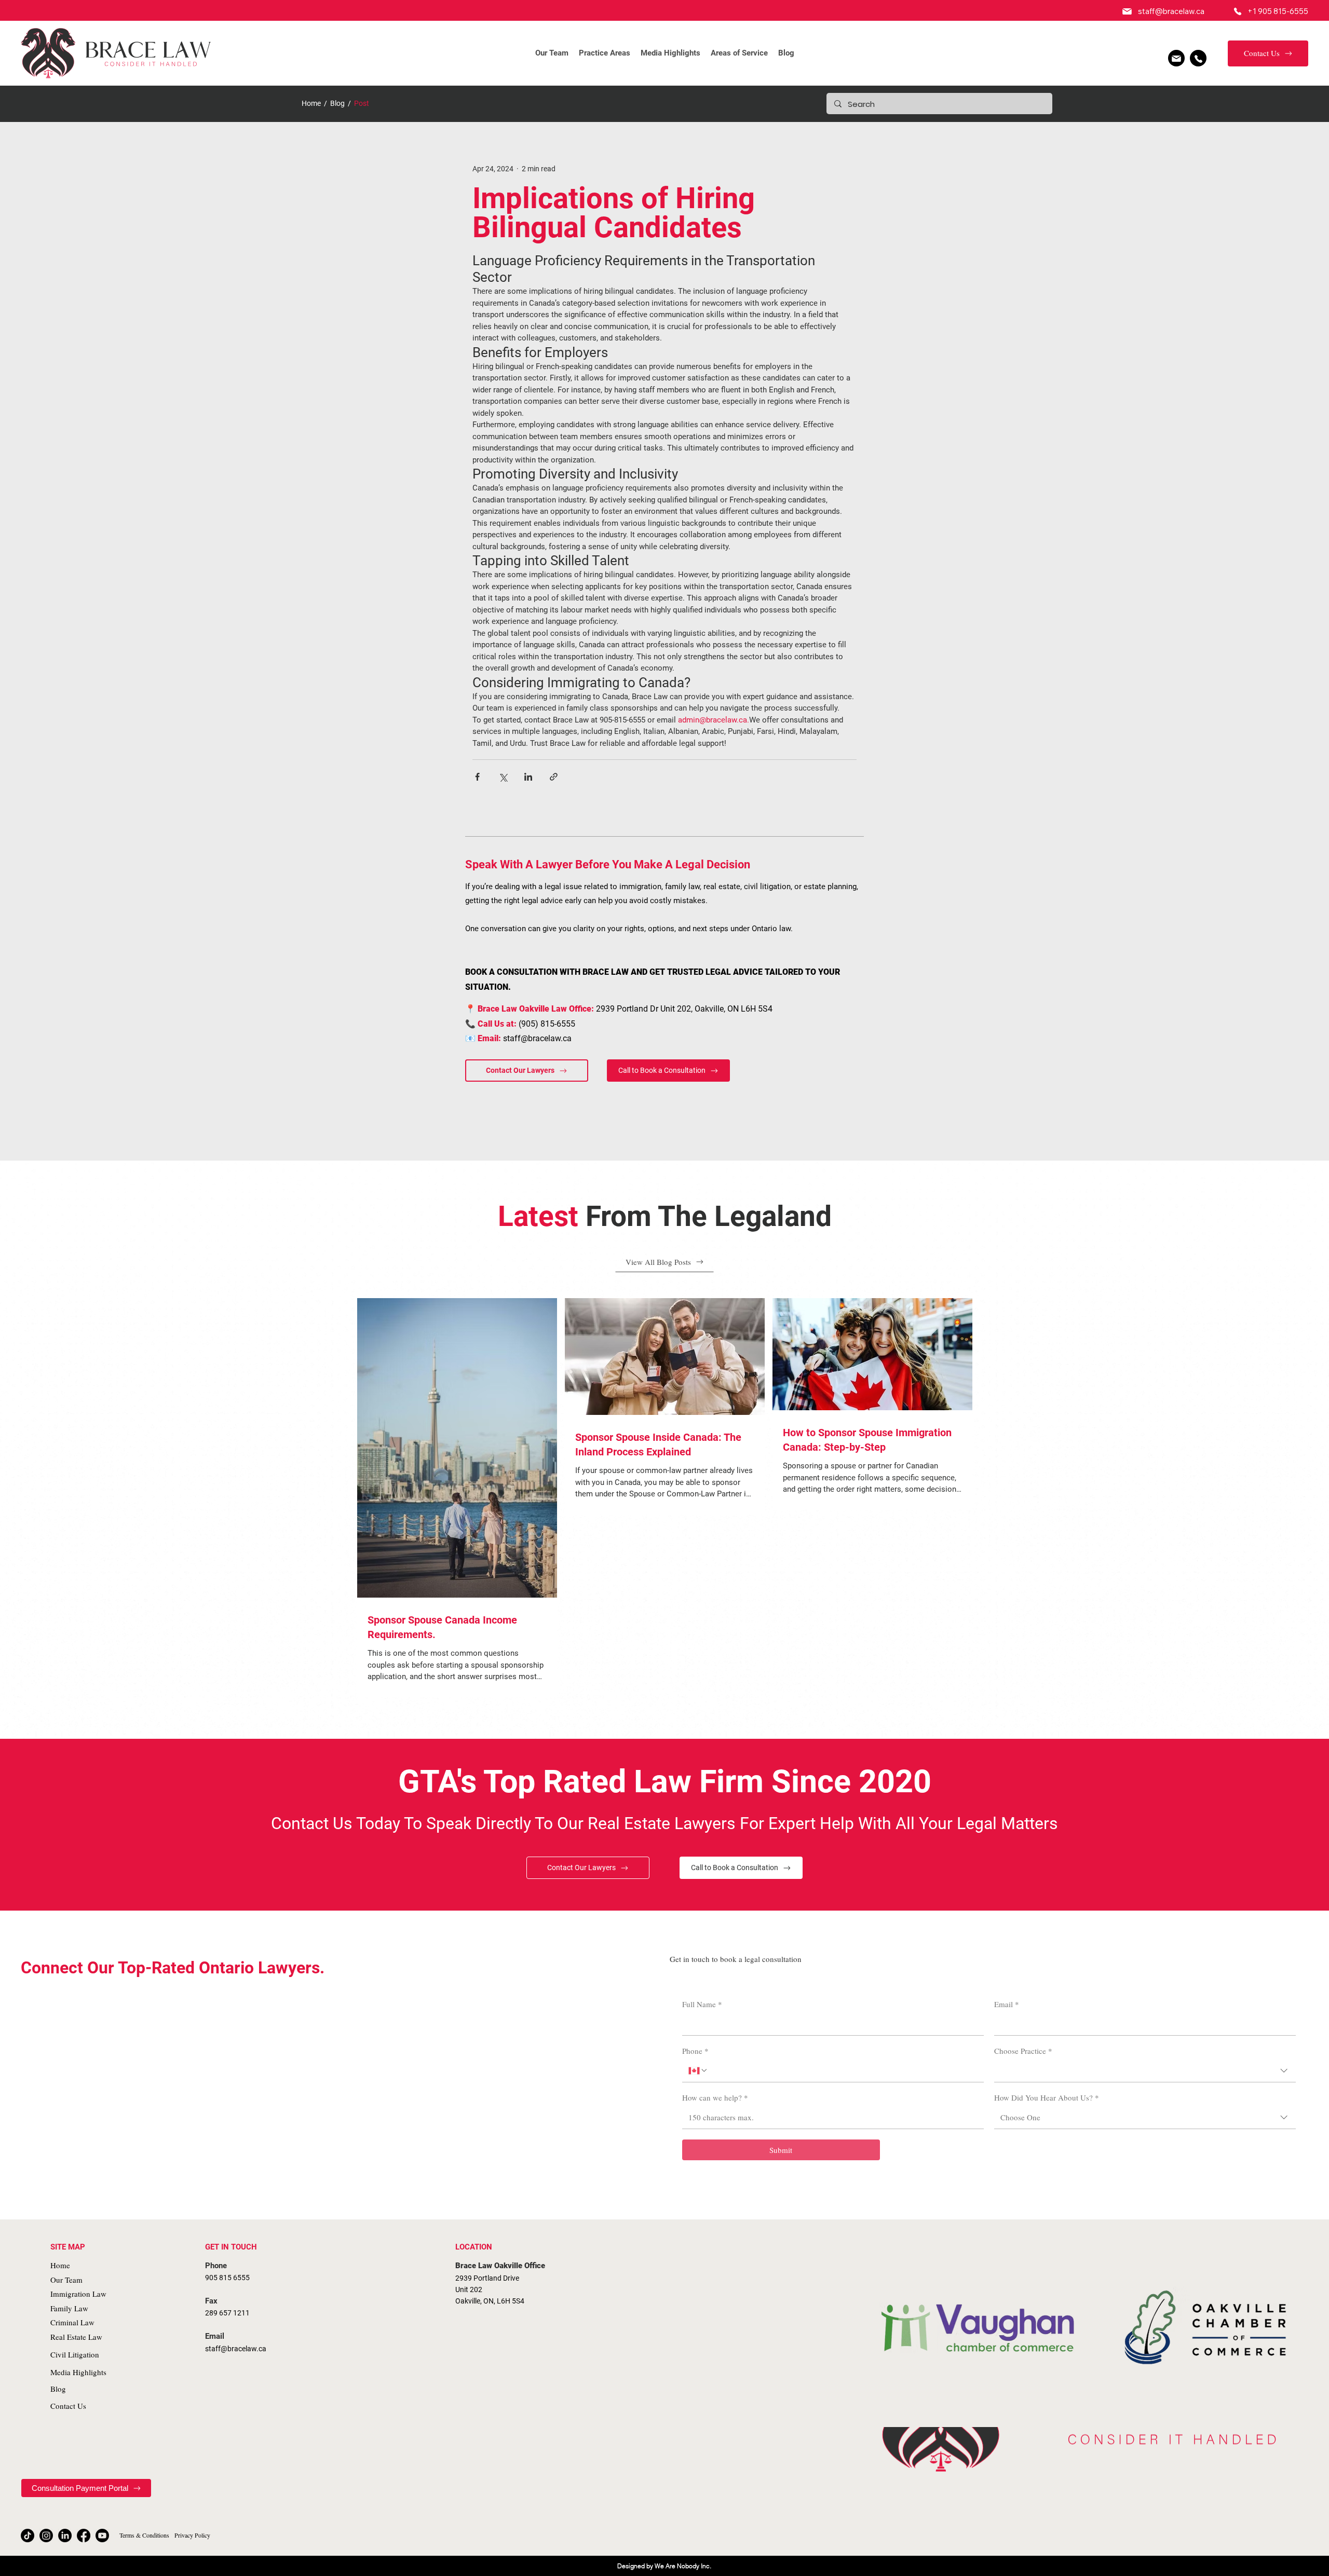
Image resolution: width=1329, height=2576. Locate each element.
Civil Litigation (75, 2354)
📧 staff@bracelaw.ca (518, 1038)
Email (1007, 2004)
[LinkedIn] (65, 2536)
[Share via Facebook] (477, 777)
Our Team (66, 2280)
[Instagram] (46, 2536)
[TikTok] (28, 2536)
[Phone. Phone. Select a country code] (698, 2070)
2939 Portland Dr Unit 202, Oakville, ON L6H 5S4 (619, 1009)
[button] (605, 53)
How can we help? (715, 2097)
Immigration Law (78, 2294)
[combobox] (1145, 2071)
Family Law (69, 2308)
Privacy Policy (192, 2535)
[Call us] (1198, 58)
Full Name (702, 2004)
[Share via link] (554, 777)
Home (311, 103)
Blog (337, 103)
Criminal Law (72, 2322)
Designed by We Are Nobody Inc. (664, 2566)
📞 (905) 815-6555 (520, 1024)
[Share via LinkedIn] (528, 777)
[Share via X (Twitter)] (503, 777)
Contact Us (68, 2406)
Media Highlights (78, 2372)
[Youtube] (102, 2536)
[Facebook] (84, 2536)
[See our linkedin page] (1176, 58)
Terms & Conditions (144, 2535)
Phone (695, 2051)
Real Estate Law (76, 2337)
